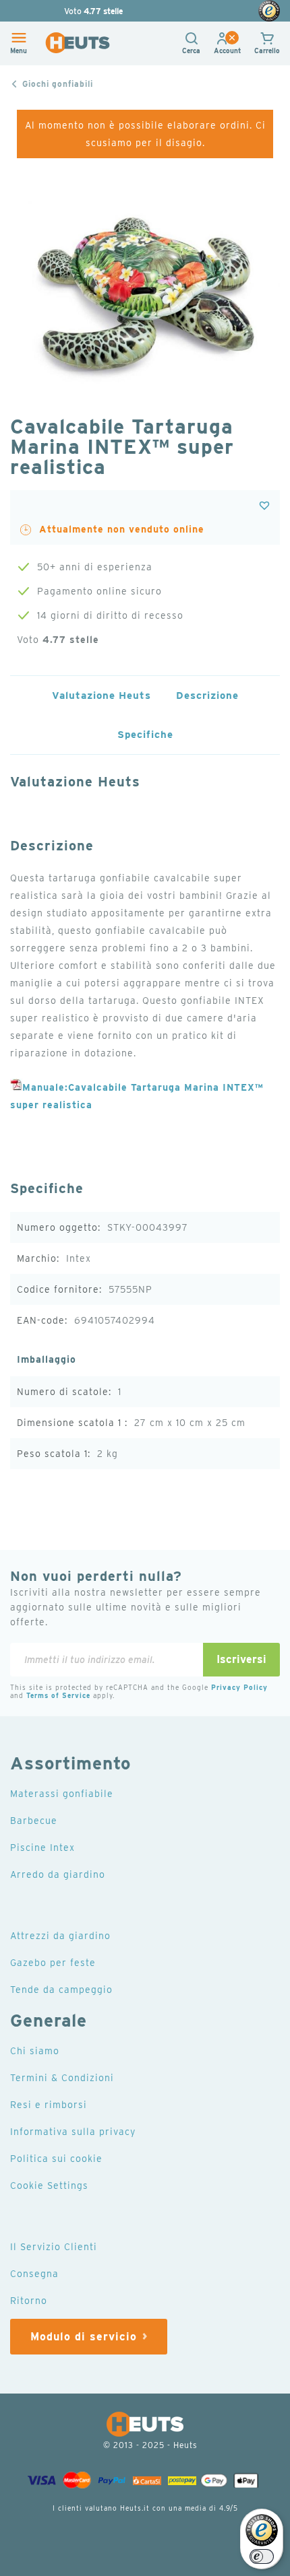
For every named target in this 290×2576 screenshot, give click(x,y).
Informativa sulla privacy (73, 2132)
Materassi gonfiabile (62, 1794)
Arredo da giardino (58, 1874)
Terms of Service (58, 1695)
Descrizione (207, 696)
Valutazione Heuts (101, 696)
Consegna (34, 2274)
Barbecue (34, 1821)
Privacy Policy (239, 1687)
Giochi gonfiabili (58, 84)
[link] (227, 50)
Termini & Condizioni (62, 2078)
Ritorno (29, 2301)
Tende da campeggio (61, 1990)
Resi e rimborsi (49, 2105)
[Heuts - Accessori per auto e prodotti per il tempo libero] (78, 43)
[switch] (262, 2556)
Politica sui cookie (56, 2159)
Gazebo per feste (53, 1963)
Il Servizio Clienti (54, 2247)
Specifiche (145, 735)
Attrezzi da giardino (60, 1936)
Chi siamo (35, 2051)
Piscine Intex (42, 1848)
